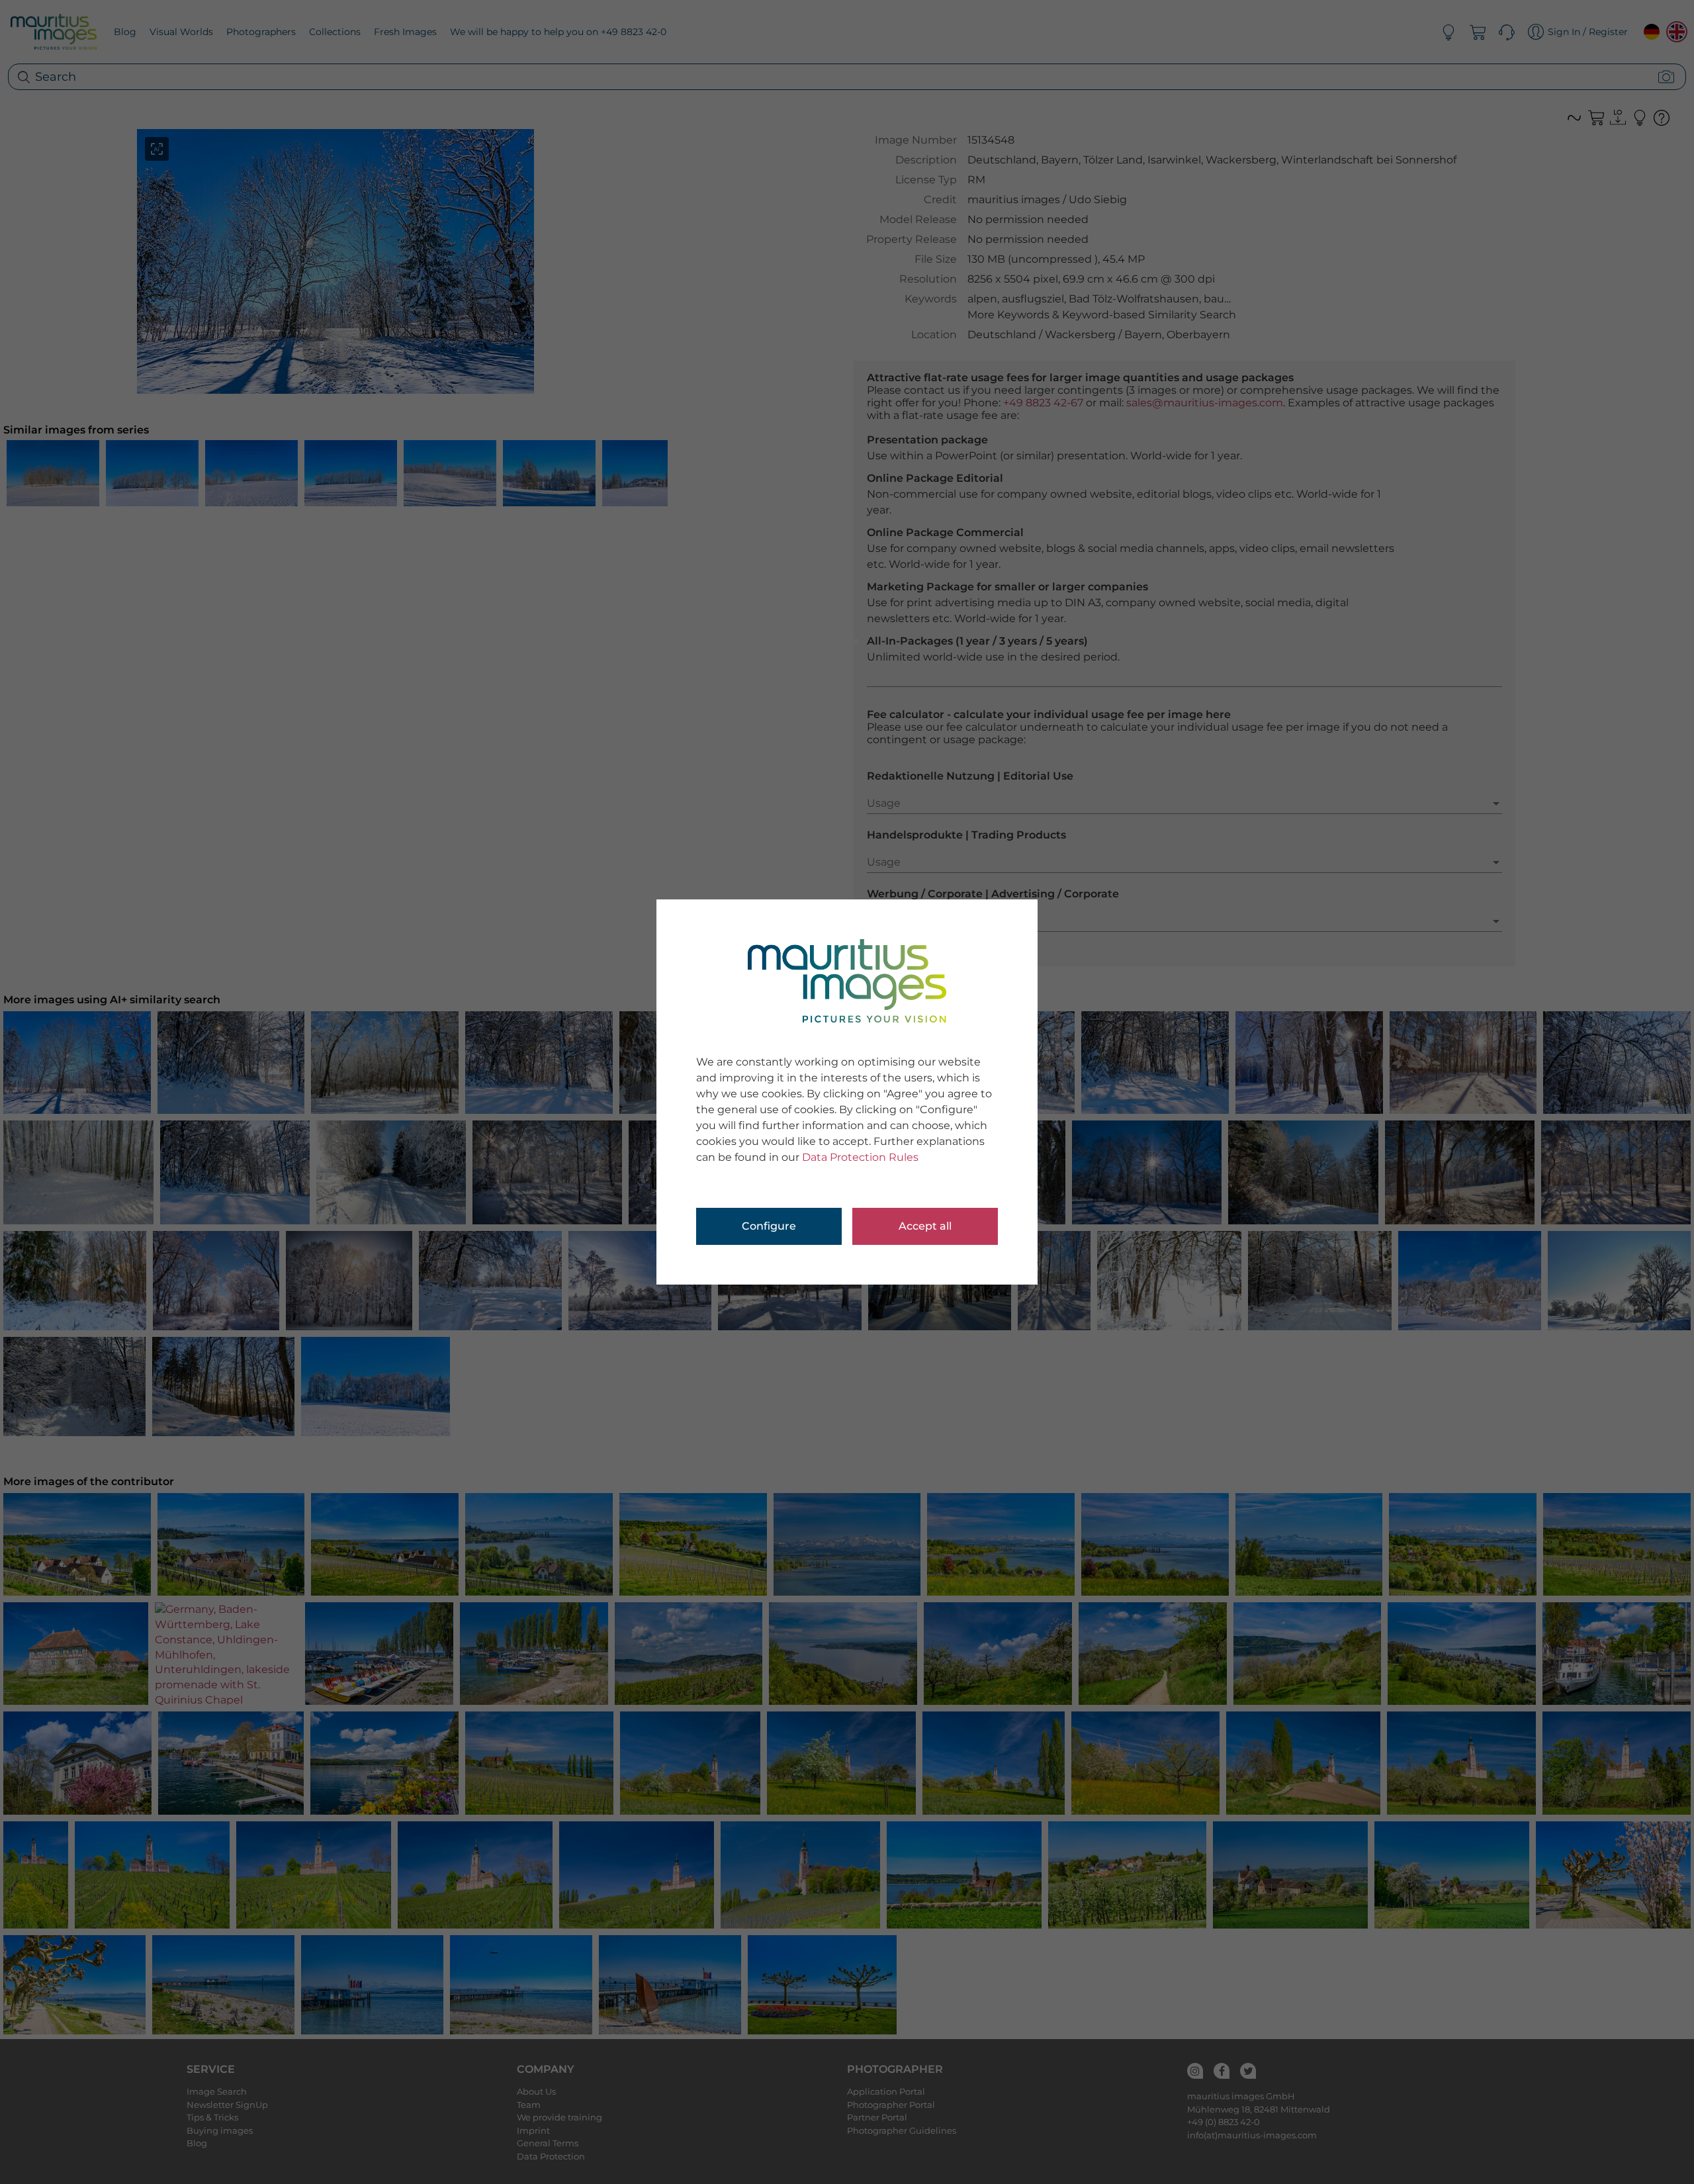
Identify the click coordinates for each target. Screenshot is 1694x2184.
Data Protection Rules (860, 1157)
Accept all (925, 1226)
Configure (769, 1226)
